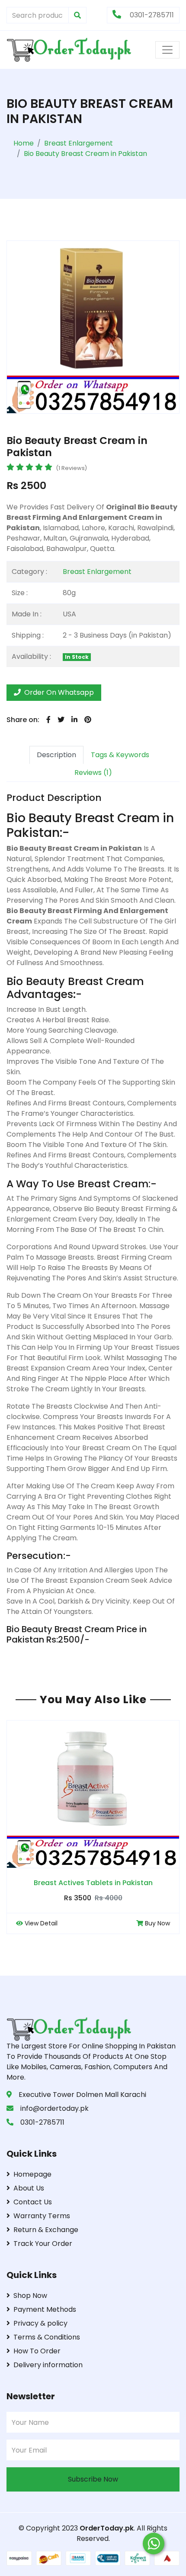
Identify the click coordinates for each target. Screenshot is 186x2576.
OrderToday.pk (107, 2528)
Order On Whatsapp (58, 692)
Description (56, 755)
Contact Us (33, 2202)
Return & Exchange (46, 2230)
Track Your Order (43, 2244)
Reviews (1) (93, 773)
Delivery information (48, 2365)
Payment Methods (45, 2309)
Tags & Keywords (120, 755)
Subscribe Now (93, 2479)
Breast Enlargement (97, 572)
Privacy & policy (40, 2323)
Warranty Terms (42, 2216)
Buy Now (157, 1923)
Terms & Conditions (47, 2337)
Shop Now (30, 2296)
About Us (29, 2188)
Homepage (32, 2174)
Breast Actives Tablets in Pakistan (93, 1883)
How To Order (37, 2351)
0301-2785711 (151, 15)
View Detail (41, 1923)
